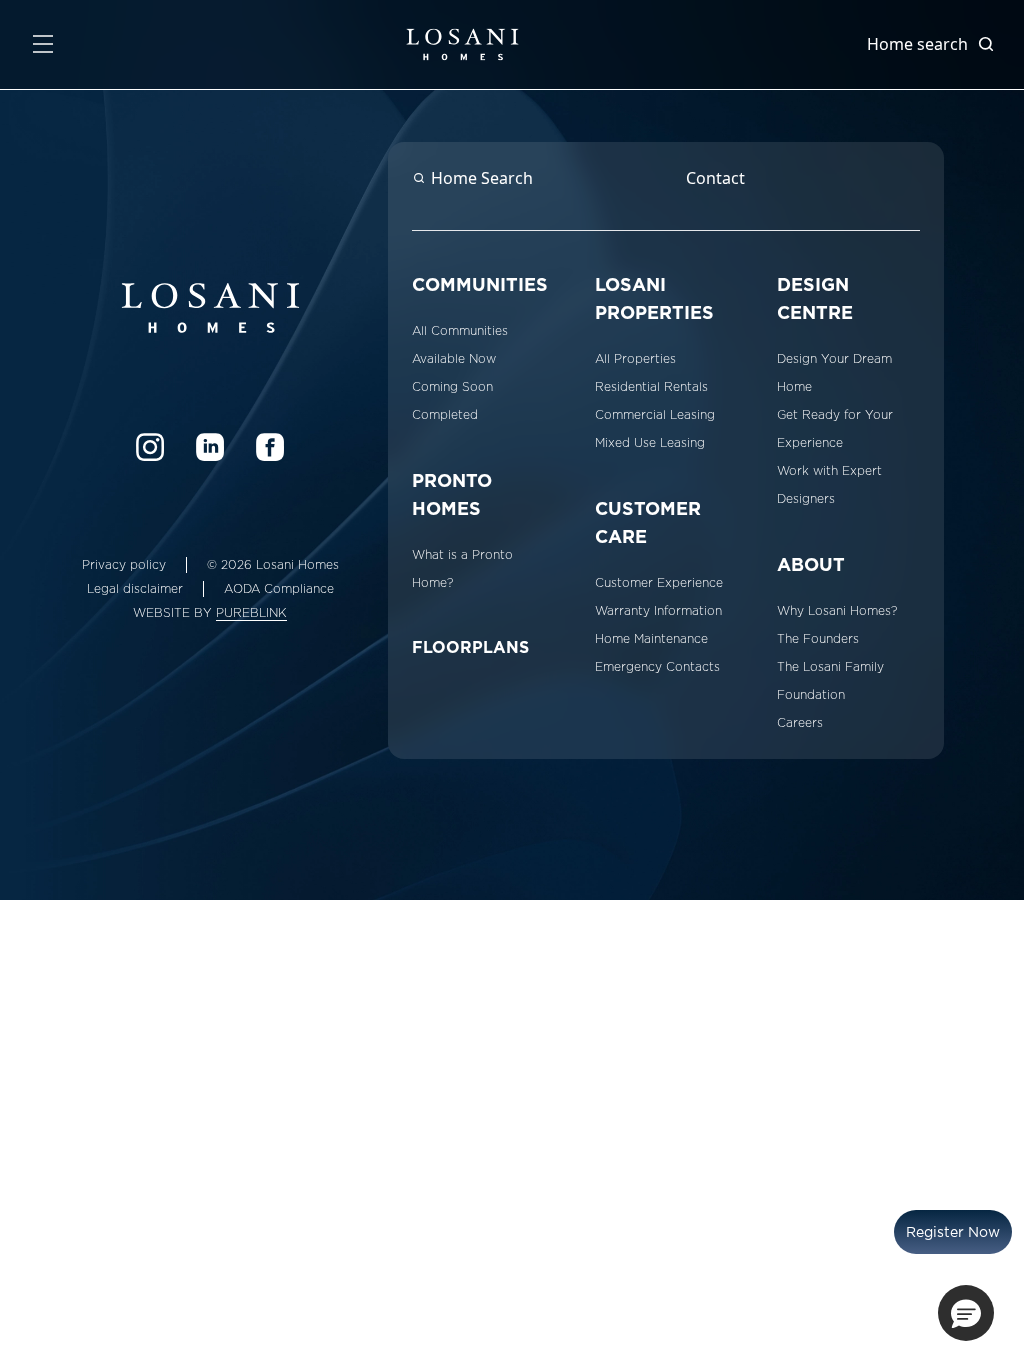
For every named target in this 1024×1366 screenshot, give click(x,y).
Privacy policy (124, 565)
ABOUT (811, 564)
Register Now (953, 1232)
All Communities (460, 331)
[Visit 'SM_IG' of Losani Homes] (150, 447)
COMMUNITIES (480, 284)
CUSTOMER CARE (648, 522)
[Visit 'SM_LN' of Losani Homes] (210, 447)
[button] (966, 1313)
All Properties (635, 359)
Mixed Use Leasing (650, 443)
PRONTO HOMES (452, 494)
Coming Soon (452, 387)
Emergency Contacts (657, 667)
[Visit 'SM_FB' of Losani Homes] (270, 447)
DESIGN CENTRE (815, 298)
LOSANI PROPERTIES (654, 298)
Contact (715, 178)
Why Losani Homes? (837, 611)
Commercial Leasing (655, 415)
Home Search (482, 178)
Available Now (454, 359)
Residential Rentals (651, 387)
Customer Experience (659, 583)
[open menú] (43, 44)
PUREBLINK (251, 613)
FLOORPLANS (470, 647)
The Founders (818, 639)
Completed (445, 415)
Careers (800, 723)
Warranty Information (658, 611)
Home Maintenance (651, 639)
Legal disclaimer (135, 589)
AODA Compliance (279, 589)
